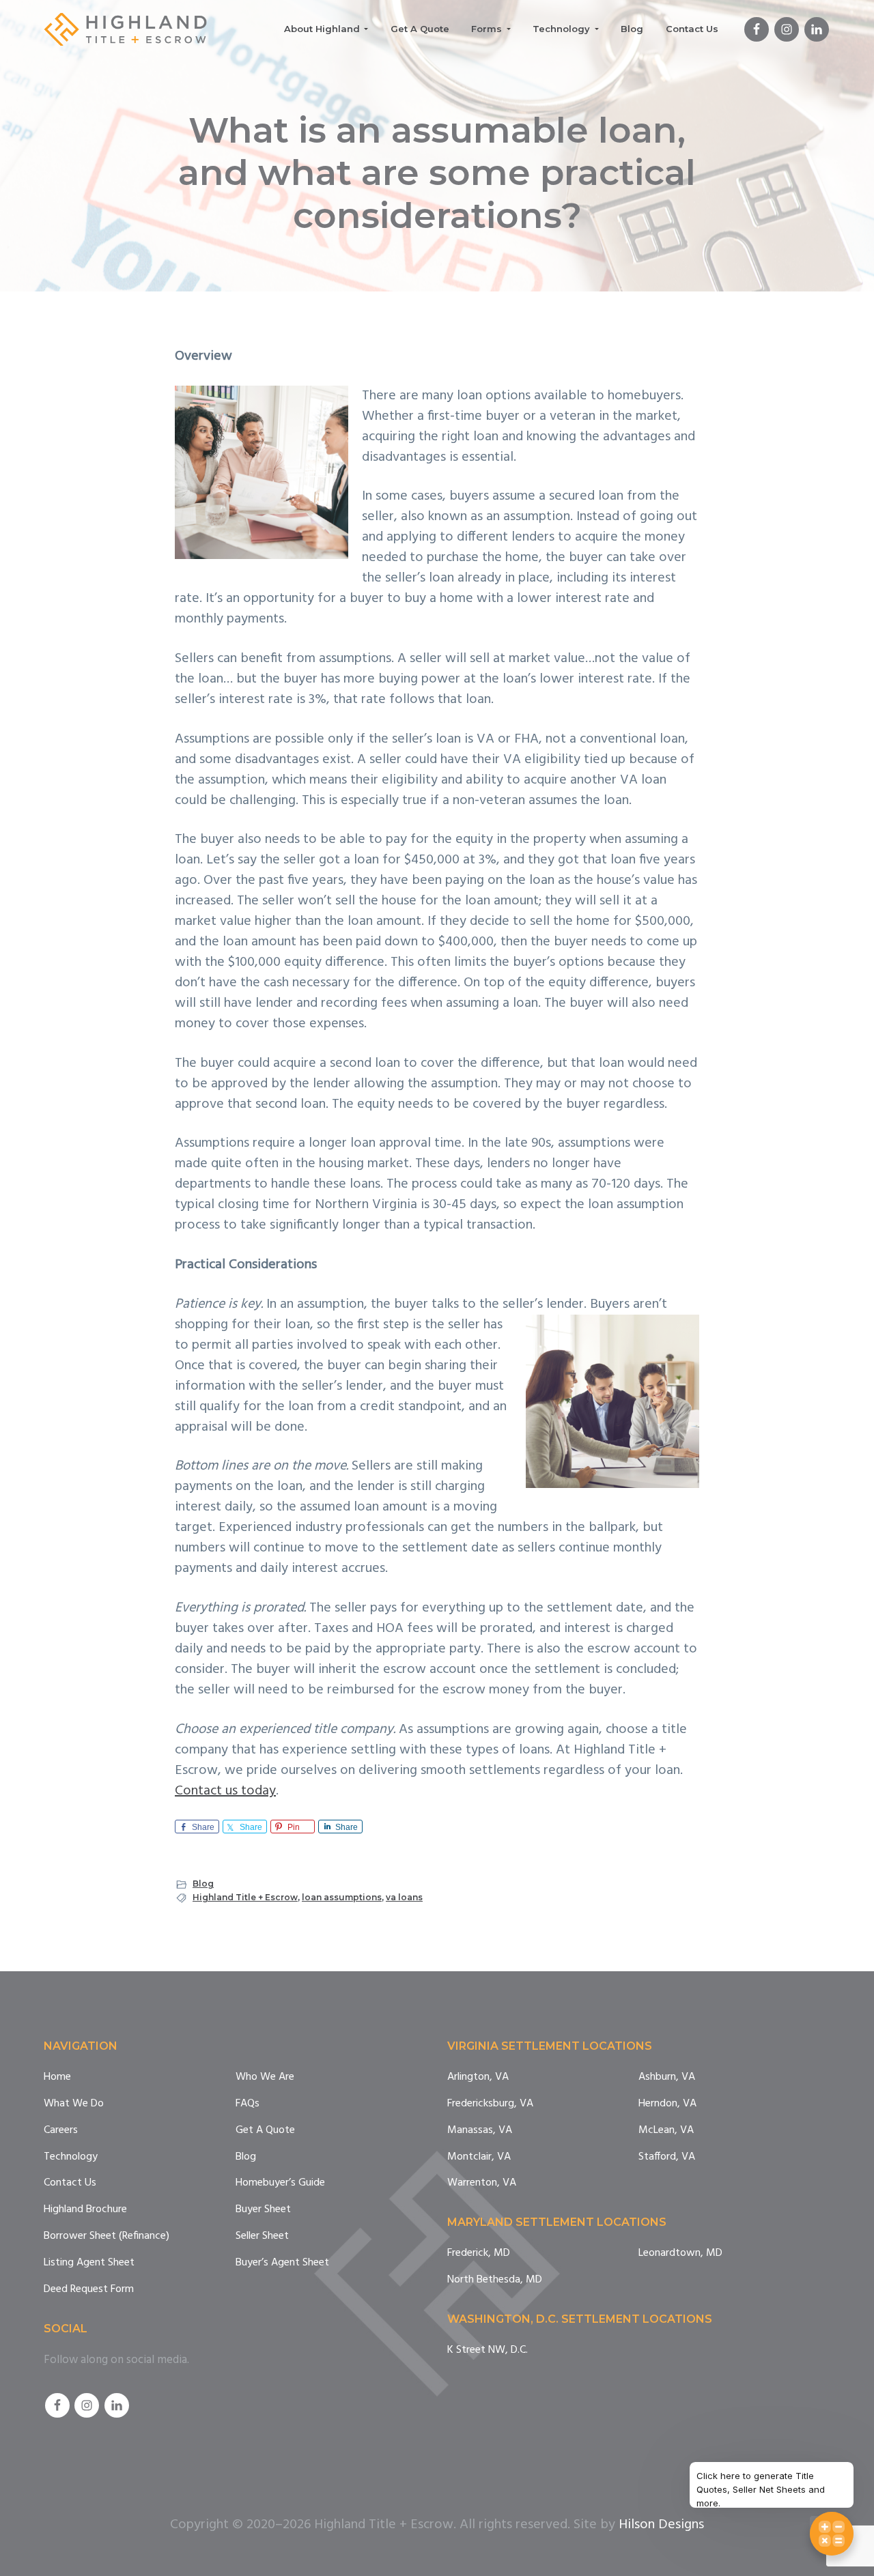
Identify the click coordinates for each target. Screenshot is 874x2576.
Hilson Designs (661, 2525)
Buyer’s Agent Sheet (282, 2263)
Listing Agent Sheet (89, 2263)
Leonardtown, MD (680, 2253)
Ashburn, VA (667, 2077)
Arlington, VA (478, 2077)
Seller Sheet (262, 2236)
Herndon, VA (667, 2104)
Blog (203, 1884)
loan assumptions (342, 1897)
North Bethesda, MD (495, 2280)
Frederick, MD (479, 2253)
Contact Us (70, 2183)
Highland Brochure (85, 2210)
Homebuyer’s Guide (280, 2183)
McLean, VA (666, 2131)
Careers (61, 2131)
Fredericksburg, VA (490, 2104)
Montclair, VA (479, 2157)
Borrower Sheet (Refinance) (107, 2236)
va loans (404, 1897)
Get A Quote (265, 2131)
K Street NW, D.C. (488, 2350)
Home (57, 2077)
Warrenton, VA (482, 2183)
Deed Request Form (89, 2290)
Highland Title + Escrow (245, 1897)
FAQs (248, 2104)
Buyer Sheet (263, 2210)
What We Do (74, 2104)
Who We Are (265, 2077)
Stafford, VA (667, 2157)
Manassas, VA (480, 2131)
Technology (71, 2157)
